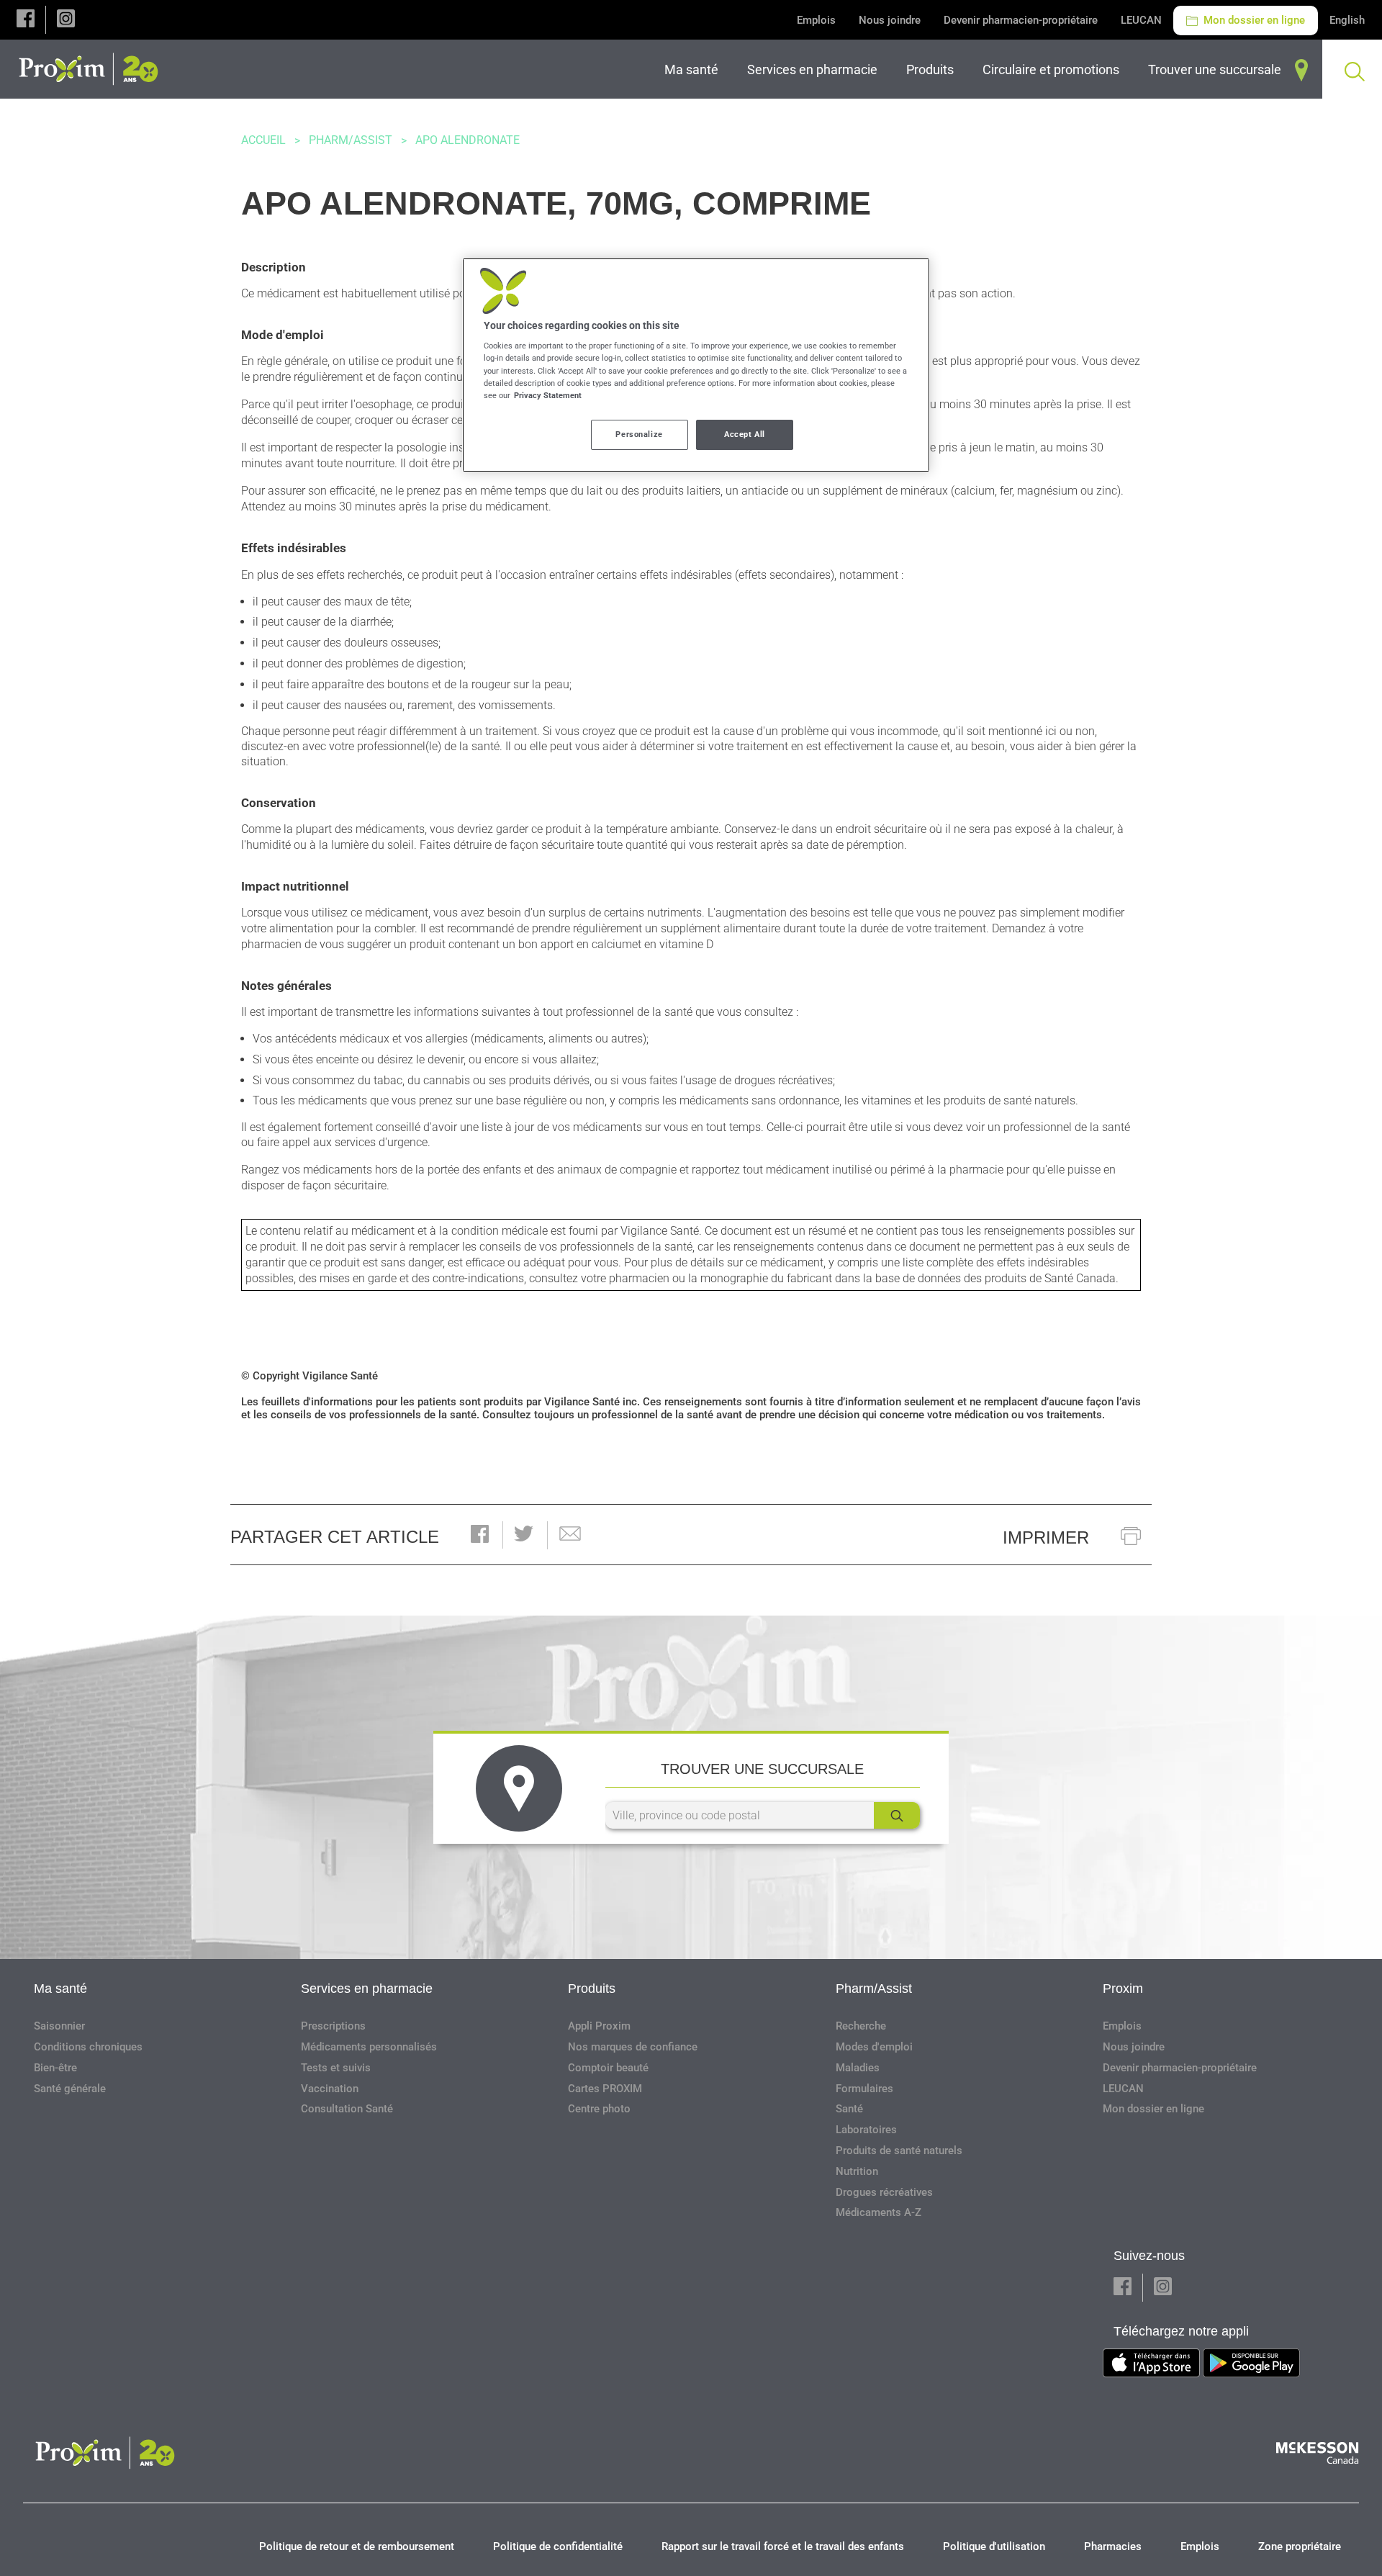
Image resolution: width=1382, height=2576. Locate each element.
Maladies (858, 2068)
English (1347, 20)
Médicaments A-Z (879, 2212)
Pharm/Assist (351, 140)
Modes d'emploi (874, 2047)
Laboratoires (866, 2130)
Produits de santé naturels (899, 2151)
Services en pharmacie (367, 1989)
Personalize (639, 434)
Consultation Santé (347, 2109)
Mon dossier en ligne (1253, 20)
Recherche (861, 2026)
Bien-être (55, 2068)
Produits (592, 1989)
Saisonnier (59, 2026)
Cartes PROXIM (605, 2089)
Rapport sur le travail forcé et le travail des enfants (783, 2546)
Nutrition (857, 2171)
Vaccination (330, 2089)
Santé (849, 2109)
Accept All (745, 434)
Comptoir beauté (608, 2068)
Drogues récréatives (884, 2192)
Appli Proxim (599, 2026)
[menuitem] (694, 69)
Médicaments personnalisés (369, 2047)
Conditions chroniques (88, 2047)
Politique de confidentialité (558, 2546)
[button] (26, 20)
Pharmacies (1113, 2546)
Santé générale (70, 2089)
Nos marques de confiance (633, 2047)
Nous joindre (890, 20)
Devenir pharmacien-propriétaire (1021, 20)
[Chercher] (897, 1815)
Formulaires (864, 2089)
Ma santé (60, 1989)
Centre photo (599, 2109)
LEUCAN (1141, 20)
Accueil (263, 140)
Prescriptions (333, 2026)
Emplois (816, 20)
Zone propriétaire (1300, 2546)
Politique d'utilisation (994, 2546)
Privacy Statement (548, 395)
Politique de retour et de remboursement (357, 2546)
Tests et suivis (336, 2068)
